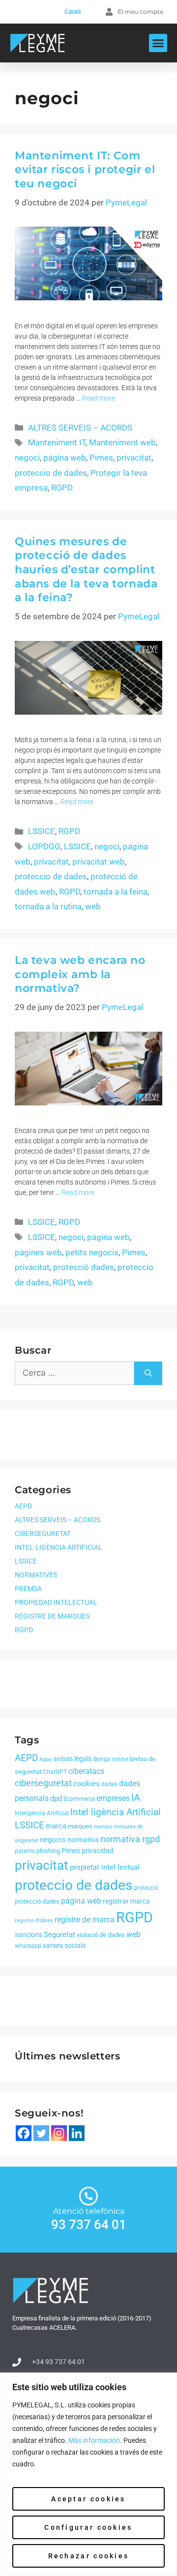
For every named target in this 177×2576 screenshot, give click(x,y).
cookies (87, 1784)
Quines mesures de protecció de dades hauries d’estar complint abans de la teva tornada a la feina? (86, 569)
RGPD (62, 488)
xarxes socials (64, 1945)
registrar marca (126, 1901)
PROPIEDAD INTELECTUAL (56, 1602)
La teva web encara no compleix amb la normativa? (80, 974)
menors (103, 1827)
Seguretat (59, 1935)
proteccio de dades (51, 473)
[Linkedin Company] (77, 2133)
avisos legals (73, 1759)
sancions (29, 1935)
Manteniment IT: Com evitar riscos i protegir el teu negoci (85, 170)
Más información (94, 2440)
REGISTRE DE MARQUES (52, 1616)
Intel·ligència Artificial (116, 1812)
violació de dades (101, 1935)
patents (25, 1851)
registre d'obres (34, 1921)
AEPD (23, 1506)
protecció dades (84, 1267)
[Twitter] (41, 2133)
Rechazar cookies (89, 2556)
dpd (56, 1798)
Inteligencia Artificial (42, 1813)
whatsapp (28, 1946)
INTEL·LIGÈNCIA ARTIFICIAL (59, 1547)
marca (56, 1826)
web (93, 906)
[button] (158, 43)
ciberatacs (86, 1771)
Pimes (101, 458)
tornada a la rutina (48, 906)
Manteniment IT (57, 442)
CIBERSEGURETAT (43, 1534)
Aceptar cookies (88, 2499)
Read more (99, 398)
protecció (146, 1888)
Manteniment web (122, 442)
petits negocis (92, 1252)
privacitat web (99, 862)
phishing (48, 1851)
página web (65, 458)
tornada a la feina (116, 892)
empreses (113, 1798)
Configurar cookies (88, 2527)
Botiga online (111, 1759)
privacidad (98, 1851)
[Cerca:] (74, 1373)
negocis (53, 1840)
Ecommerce (79, 1799)
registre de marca (85, 1920)
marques (80, 1826)
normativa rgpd (130, 1839)
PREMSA (28, 1589)
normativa (83, 1840)
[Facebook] (24, 2133)
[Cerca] (148, 1373)
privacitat (134, 458)
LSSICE (42, 831)
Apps (45, 1759)
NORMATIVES (36, 1575)
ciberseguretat (43, 1783)
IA (136, 1797)
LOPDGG (44, 846)
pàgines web (38, 1252)
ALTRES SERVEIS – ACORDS (80, 428)
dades (109, 1784)
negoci (27, 458)
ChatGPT (55, 1772)
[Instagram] (59, 2133)
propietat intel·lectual (105, 1867)
